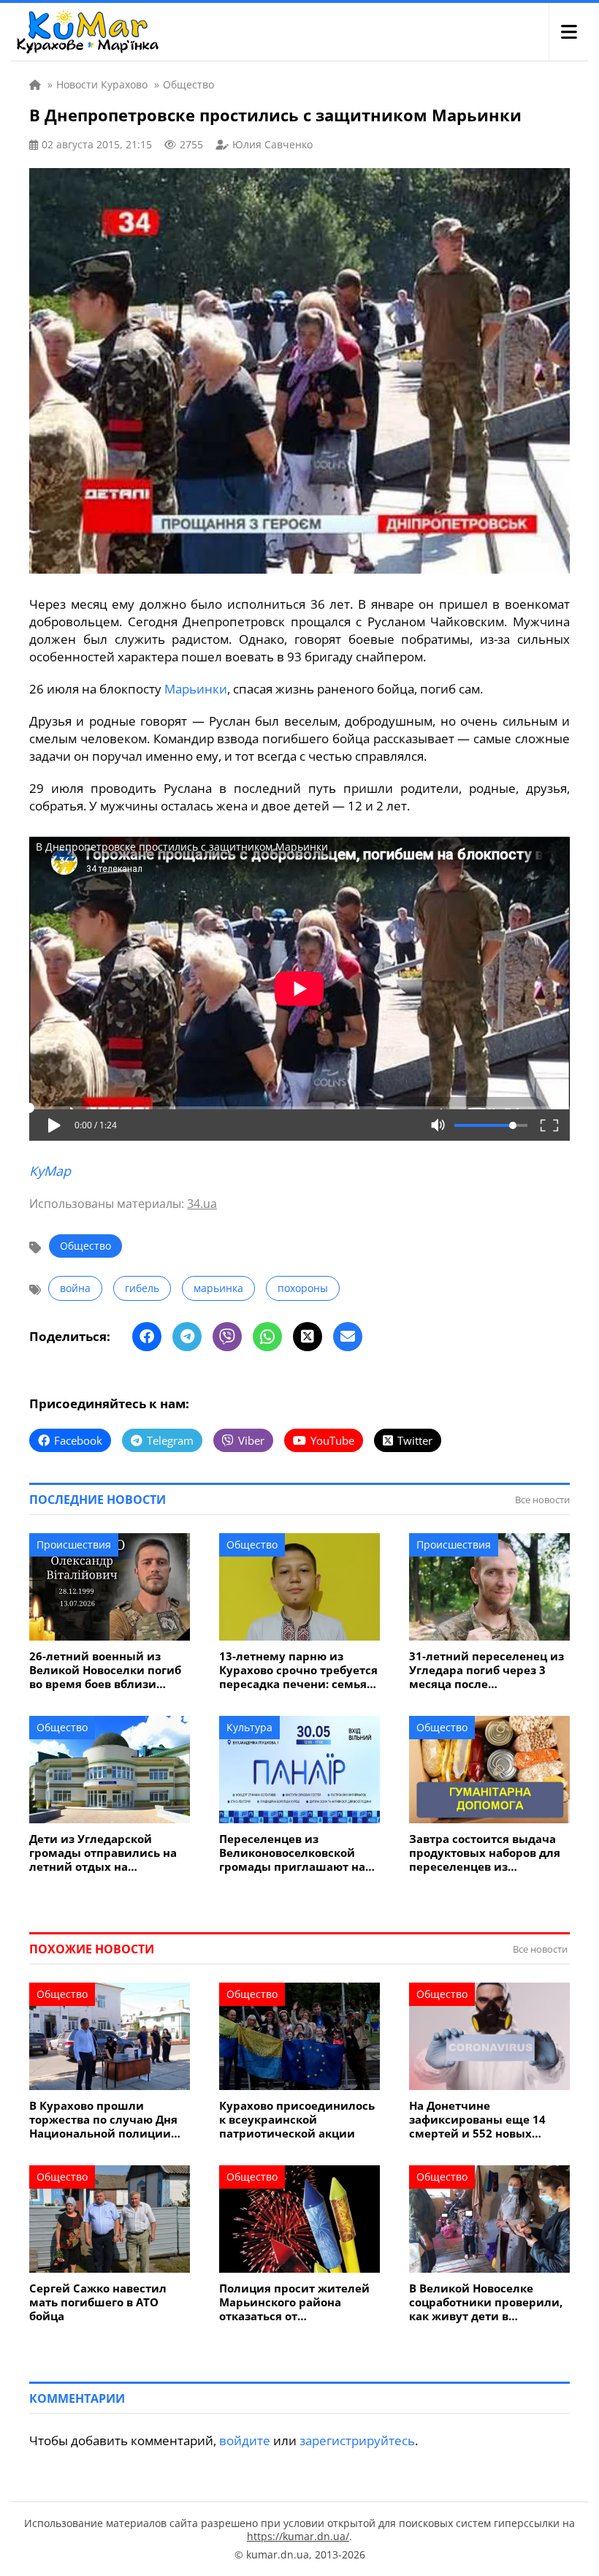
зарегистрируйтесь (357, 2440)
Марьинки (196, 689)
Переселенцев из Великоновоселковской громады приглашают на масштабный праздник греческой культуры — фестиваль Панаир (292, 1853)
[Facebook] (147, 1337)
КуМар (50, 1171)
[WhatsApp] (267, 1337)
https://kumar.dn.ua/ (298, 2536)
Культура (249, 1727)
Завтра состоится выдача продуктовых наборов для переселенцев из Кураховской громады (485, 1853)
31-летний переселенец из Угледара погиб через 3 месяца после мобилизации (487, 1670)
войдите (245, 2440)
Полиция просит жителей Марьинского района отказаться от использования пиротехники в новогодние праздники (298, 2302)
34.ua (202, 1204)
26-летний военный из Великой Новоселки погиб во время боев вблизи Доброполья (105, 1670)
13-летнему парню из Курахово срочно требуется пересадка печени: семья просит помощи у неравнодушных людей (298, 1670)
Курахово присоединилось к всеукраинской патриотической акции (297, 2120)
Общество (85, 1246)
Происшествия (74, 1545)
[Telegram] (187, 1337)
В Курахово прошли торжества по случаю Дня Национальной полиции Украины (103, 2120)
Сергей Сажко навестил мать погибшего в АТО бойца (98, 2302)
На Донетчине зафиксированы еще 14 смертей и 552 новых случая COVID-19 (477, 2120)
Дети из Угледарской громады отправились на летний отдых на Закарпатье (103, 1853)
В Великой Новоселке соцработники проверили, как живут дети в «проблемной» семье (486, 2302)
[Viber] (227, 1337)
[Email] (348, 1337)
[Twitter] (308, 1337)
